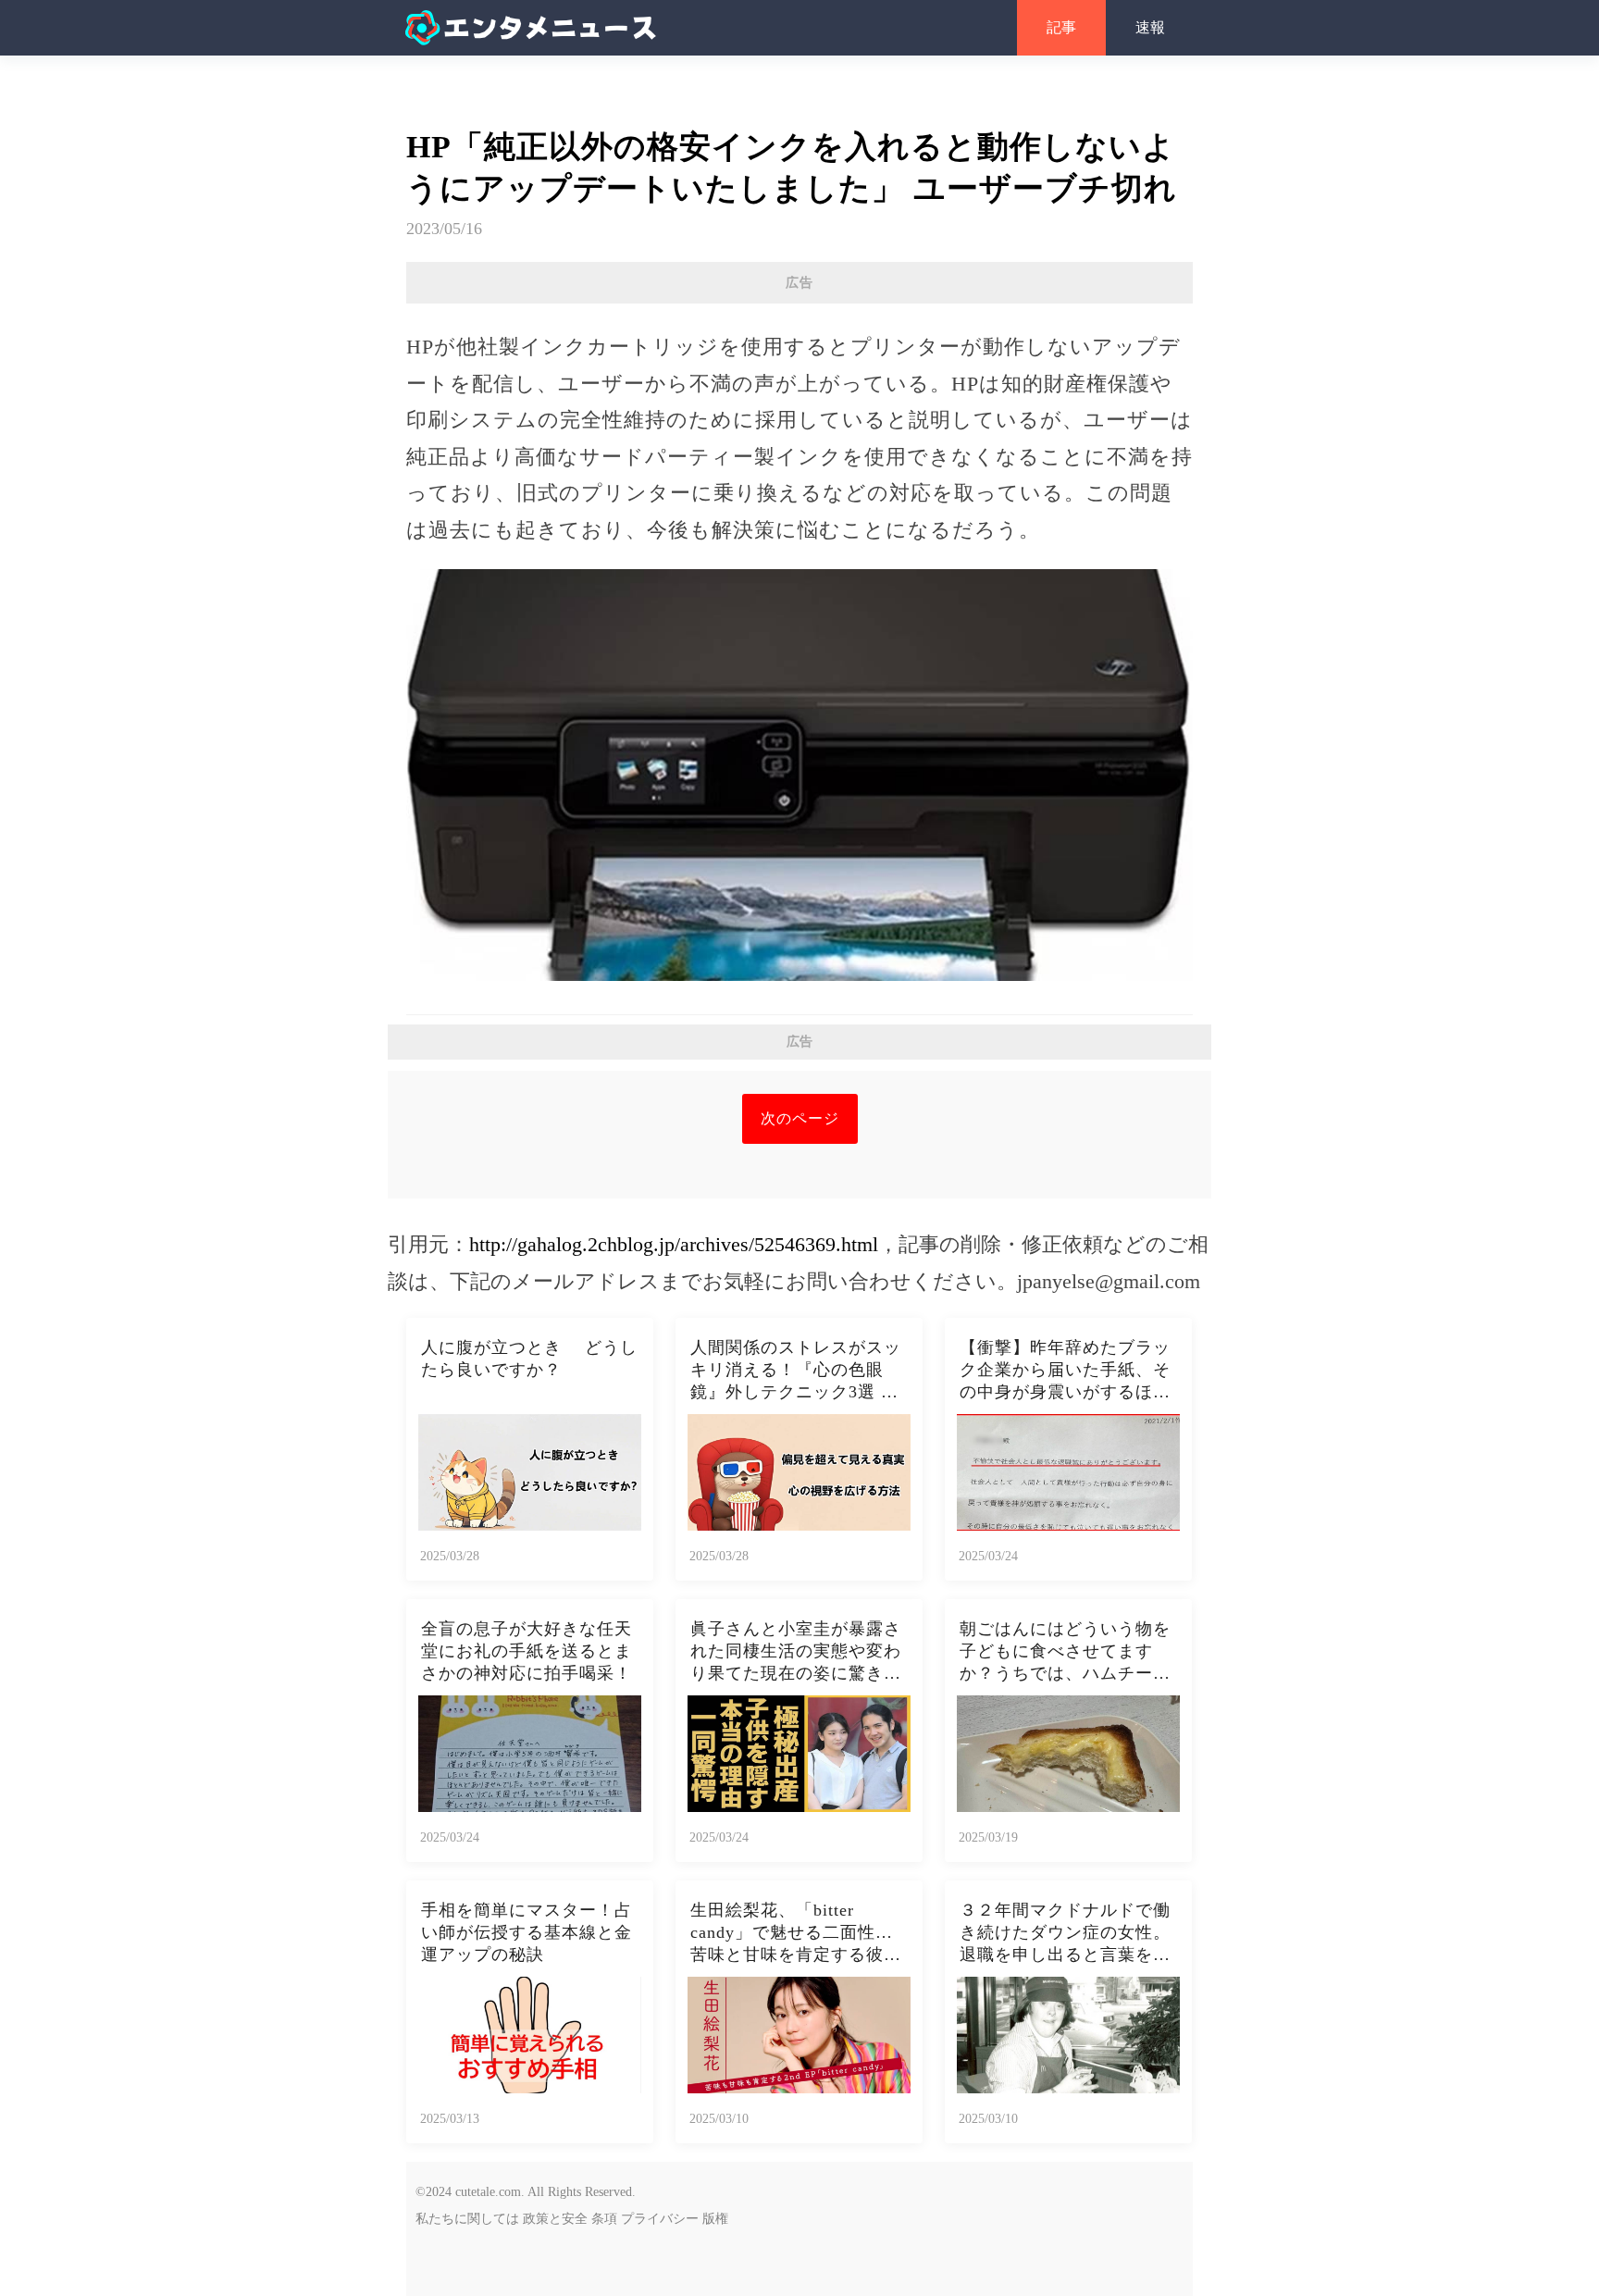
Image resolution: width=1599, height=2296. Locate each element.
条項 (604, 2219)
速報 (1150, 27)
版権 (715, 2219)
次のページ (800, 1118)
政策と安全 (555, 2219)
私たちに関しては (467, 2219)
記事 (1061, 27)
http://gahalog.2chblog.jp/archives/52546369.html (674, 1244)
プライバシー (660, 2219)
